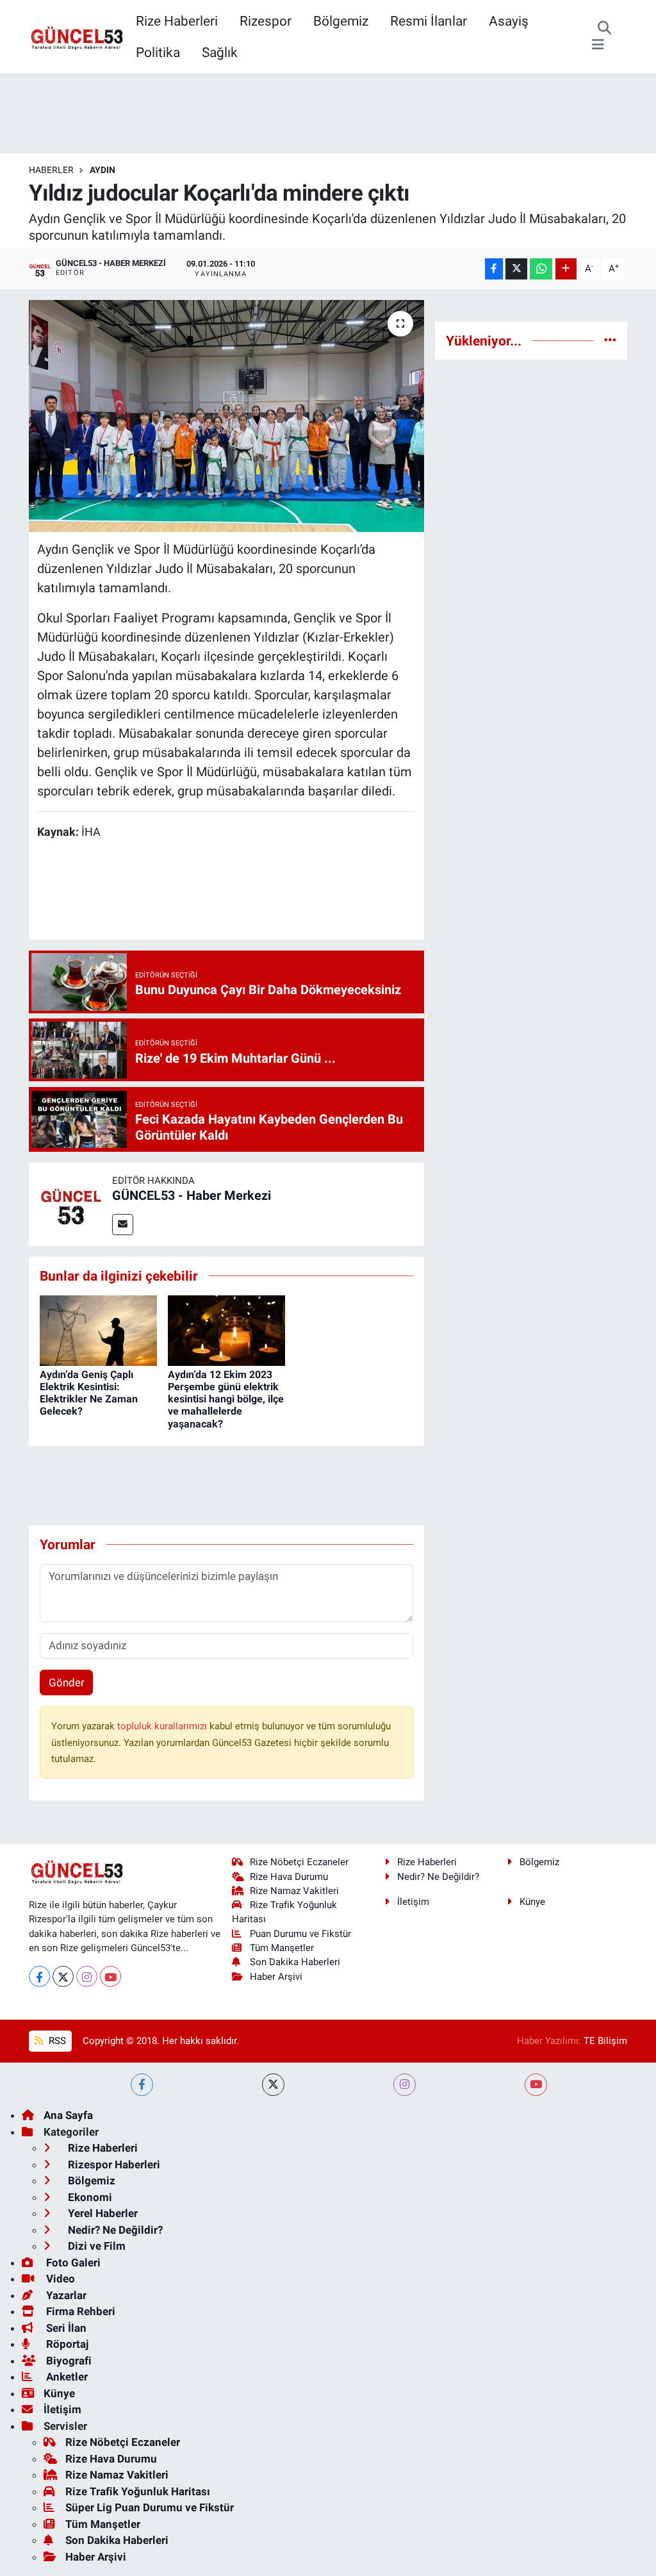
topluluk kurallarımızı (163, 1726)
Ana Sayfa (68, 2115)
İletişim (413, 1902)
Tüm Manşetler (282, 1948)
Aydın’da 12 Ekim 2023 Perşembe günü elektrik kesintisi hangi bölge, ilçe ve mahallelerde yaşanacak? (226, 1399)
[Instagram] (87, 1976)
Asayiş (509, 21)
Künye (532, 1902)
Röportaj (66, 2344)
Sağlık (220, 52)
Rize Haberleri (177, 21)
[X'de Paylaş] (516, 269)
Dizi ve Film (95, 2246)
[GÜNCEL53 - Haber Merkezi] (70, 1203)
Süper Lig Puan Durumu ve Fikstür (150, 2507)
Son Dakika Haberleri (295, 1962)
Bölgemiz (341, 21)
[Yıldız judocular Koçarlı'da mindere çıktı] (226, 416)
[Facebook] (39, 1976)
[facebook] (142, 2085)
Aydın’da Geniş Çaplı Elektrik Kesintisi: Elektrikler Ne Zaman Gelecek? (89, 1393)
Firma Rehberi (79, 2311)
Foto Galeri (72, 2263)
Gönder (67, 1683)
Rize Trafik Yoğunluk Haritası (138, 2491)
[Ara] (604, 29)
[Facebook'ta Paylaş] (494, 269)
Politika (158, 52)
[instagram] (405, 2085)
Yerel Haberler (102, 2213)
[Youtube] (111, 1976)
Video (59, 2279)
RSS (56, 2041)
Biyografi (68, 2361)
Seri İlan (65, 2328)
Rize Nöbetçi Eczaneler (299, 1862)
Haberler (51, 170)
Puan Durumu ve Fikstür (300, 1934)
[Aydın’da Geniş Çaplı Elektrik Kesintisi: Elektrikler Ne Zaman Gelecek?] (98, 1329)
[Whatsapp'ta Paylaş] (541, 269)
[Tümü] (610, 340)
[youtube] (536, 2085)
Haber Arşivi (276, 1977)
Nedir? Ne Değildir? (438, 1877)
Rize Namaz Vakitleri (294, 1891)
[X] (63, 1976)
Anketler (66, 2377)
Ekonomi (89, 2197)
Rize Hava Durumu (289, 1877)
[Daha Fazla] (566, 269)
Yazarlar (65, 2295)
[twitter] (273, 2085)
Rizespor (266, 21)
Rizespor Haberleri (113, 2165)
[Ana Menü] (598, 45)
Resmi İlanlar (429, 21)
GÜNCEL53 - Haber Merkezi (192, 1195)
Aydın (102, 170)
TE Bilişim (605, 2041)
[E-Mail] (123, 1225)
